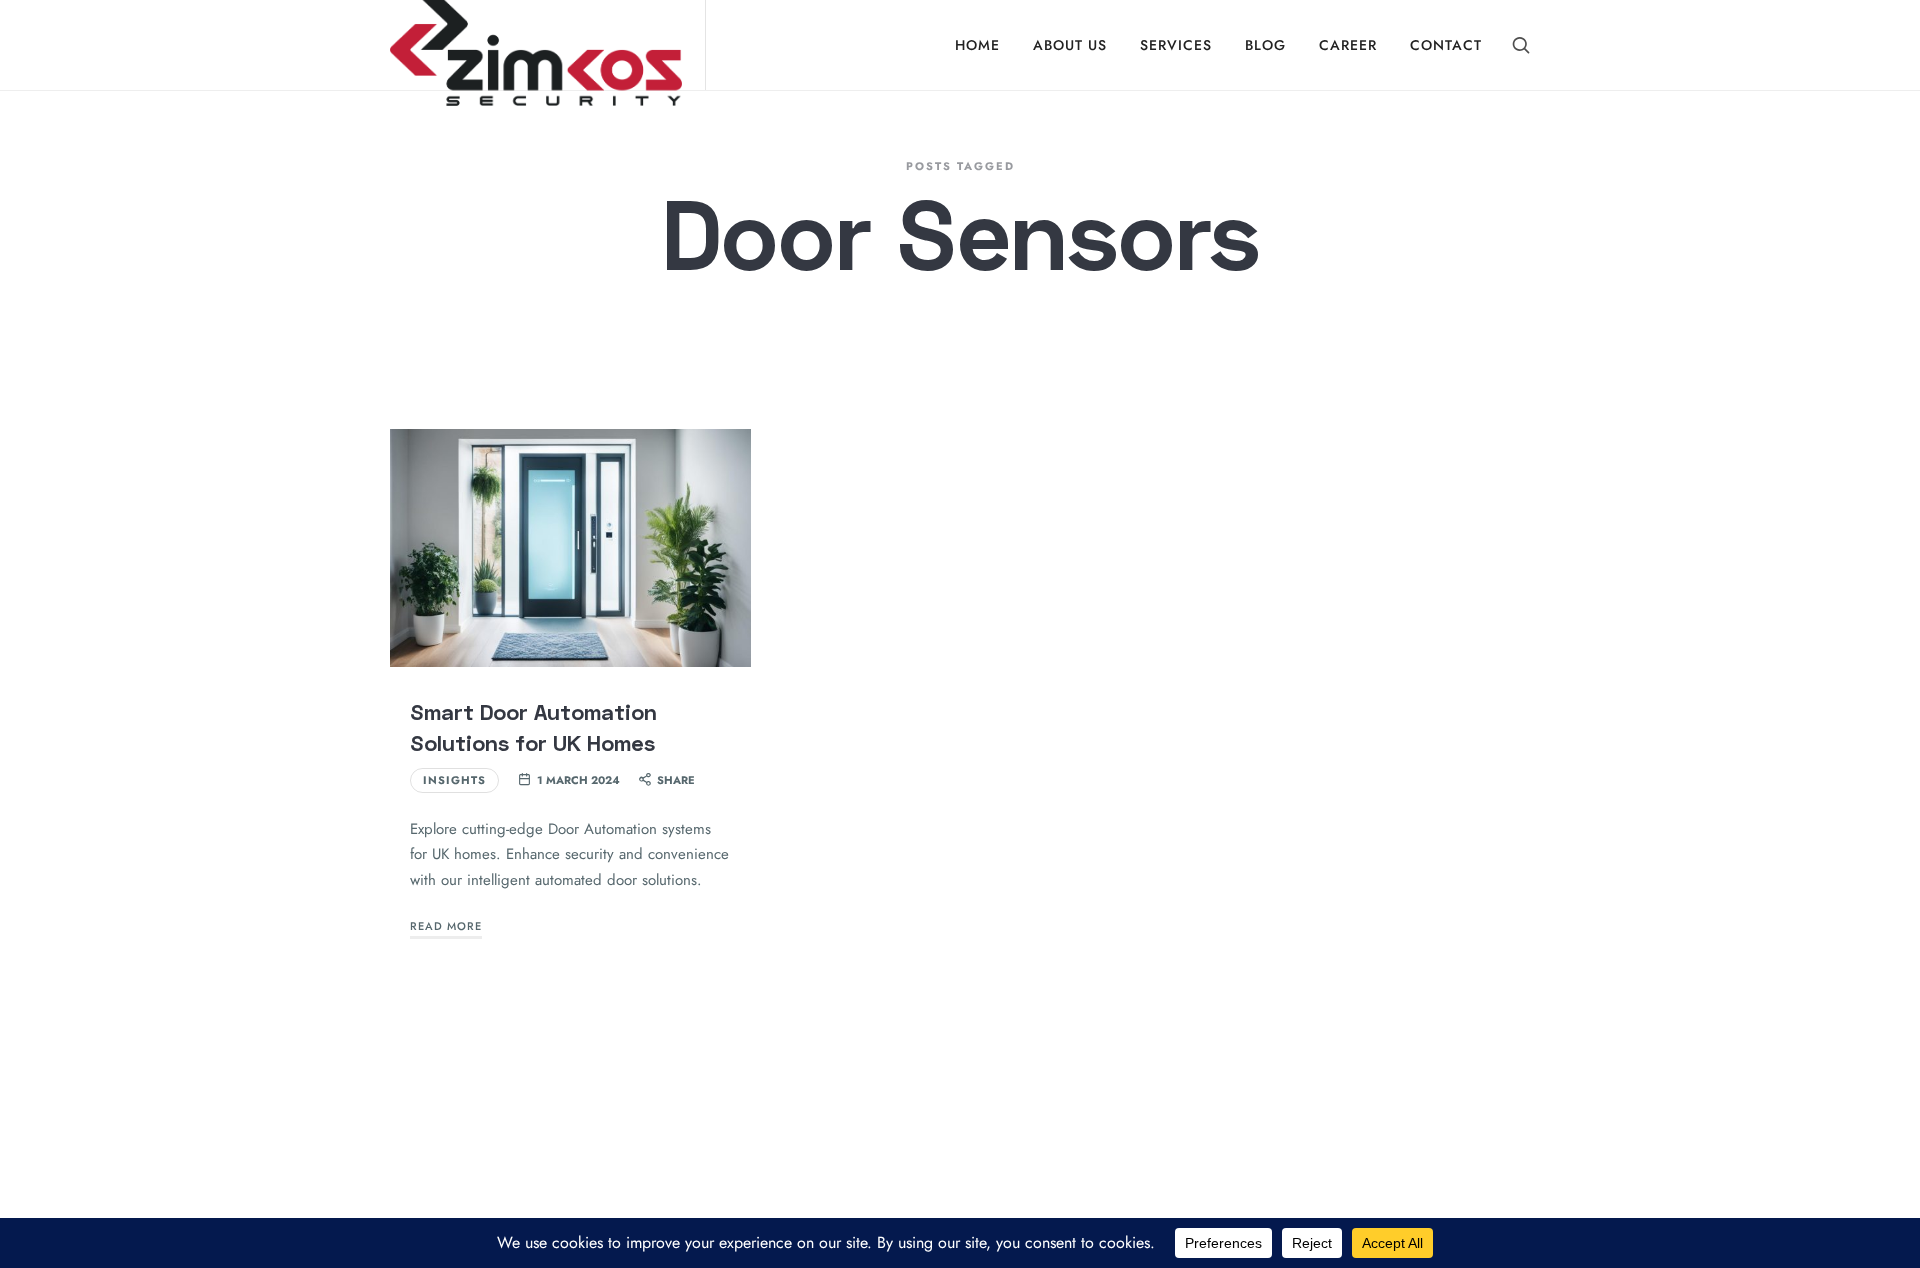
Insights (454, 780)
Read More (446, 926)
